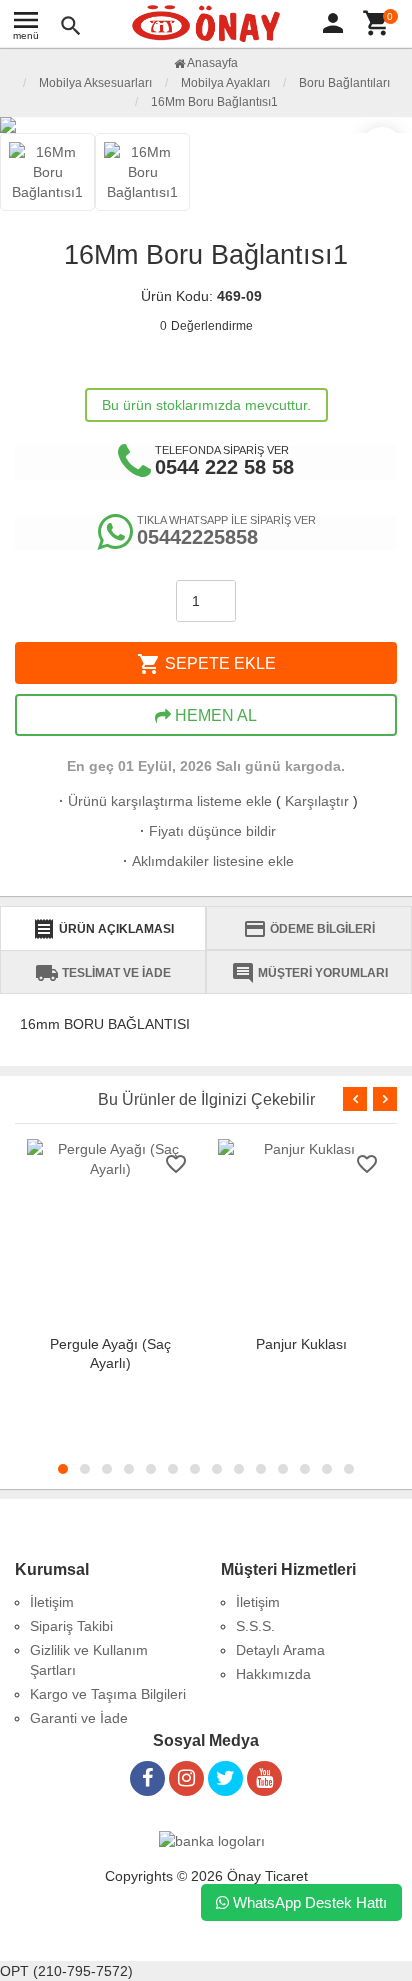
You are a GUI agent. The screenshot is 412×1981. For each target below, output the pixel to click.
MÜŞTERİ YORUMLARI (309, 973)
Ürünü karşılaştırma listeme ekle (163, 801)
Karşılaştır (317, 801)
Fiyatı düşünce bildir (206, 831)
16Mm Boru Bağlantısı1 (214, 102)
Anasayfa (211, 63)
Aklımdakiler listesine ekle (206, 861)
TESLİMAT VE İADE (103, 973)
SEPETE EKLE (206, 664)
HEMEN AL (214, 715)
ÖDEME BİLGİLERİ (309, 929)
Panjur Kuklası (301, 1344)
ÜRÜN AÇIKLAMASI (103, 929)
